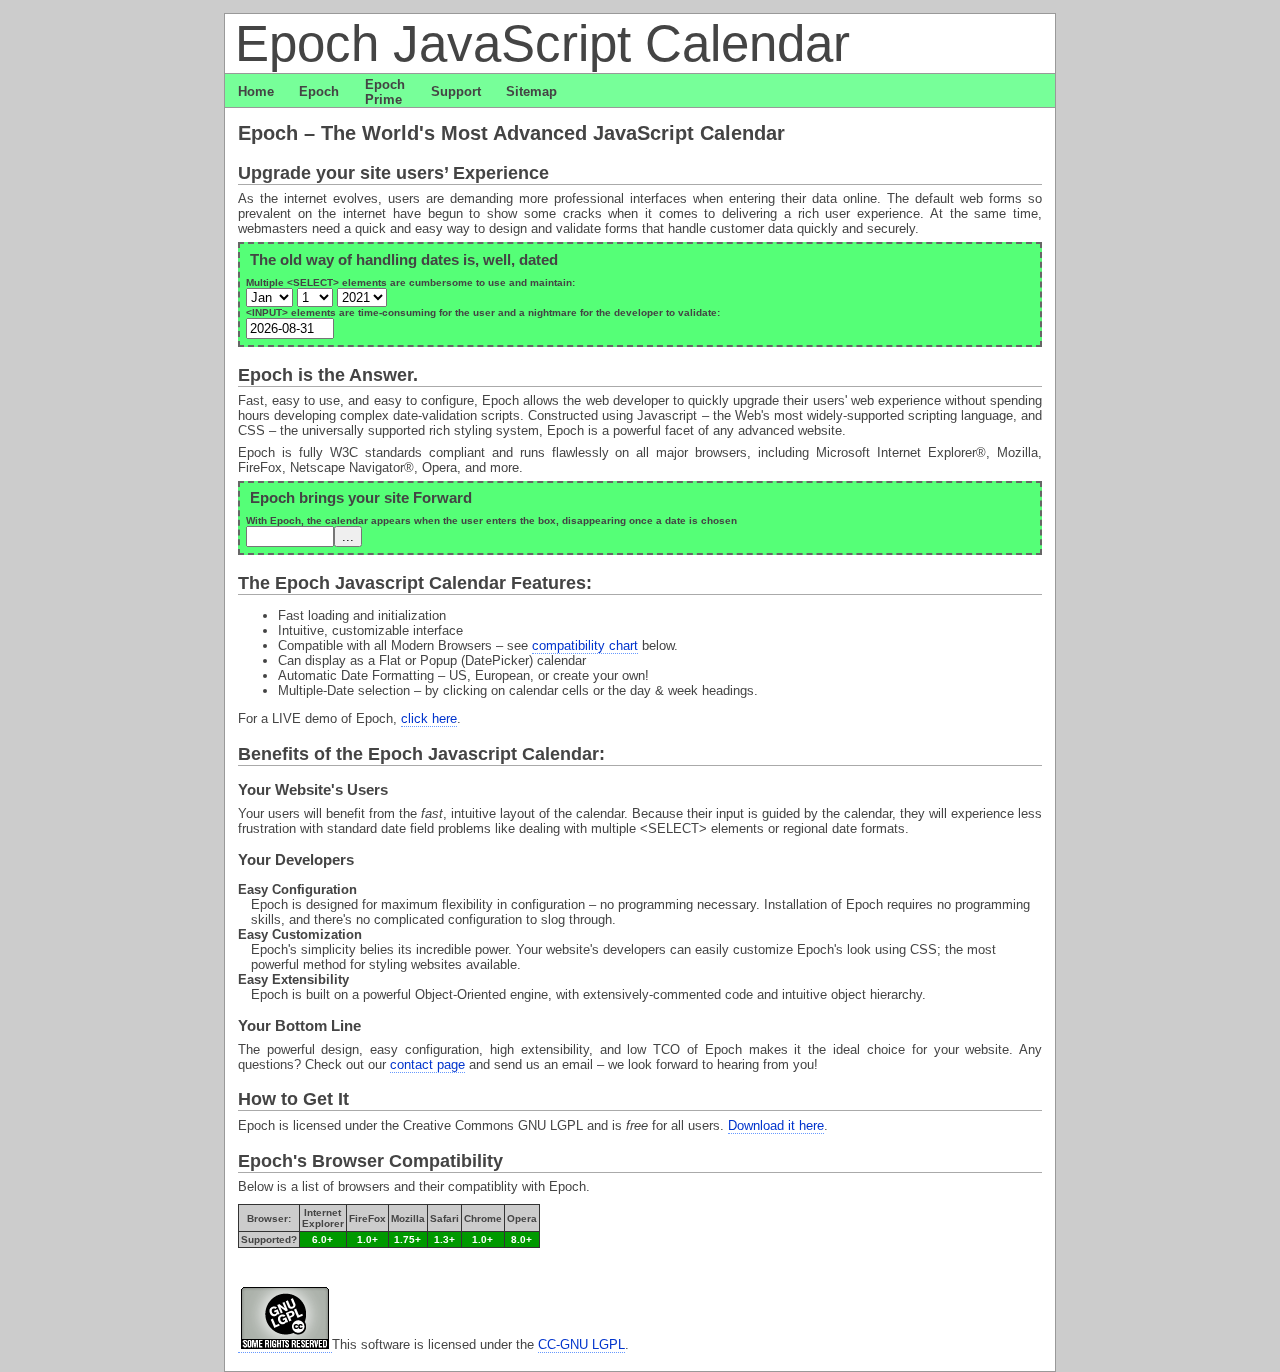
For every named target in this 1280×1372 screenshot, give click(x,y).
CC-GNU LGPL (581, 1344)
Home (256, 91)
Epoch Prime (385, 92)
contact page (427, 1064)
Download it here (776, 1125)
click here (429, 718)
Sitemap (531, 91)
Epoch (319, 91)
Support (456, 91)
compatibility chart (585, 645)
